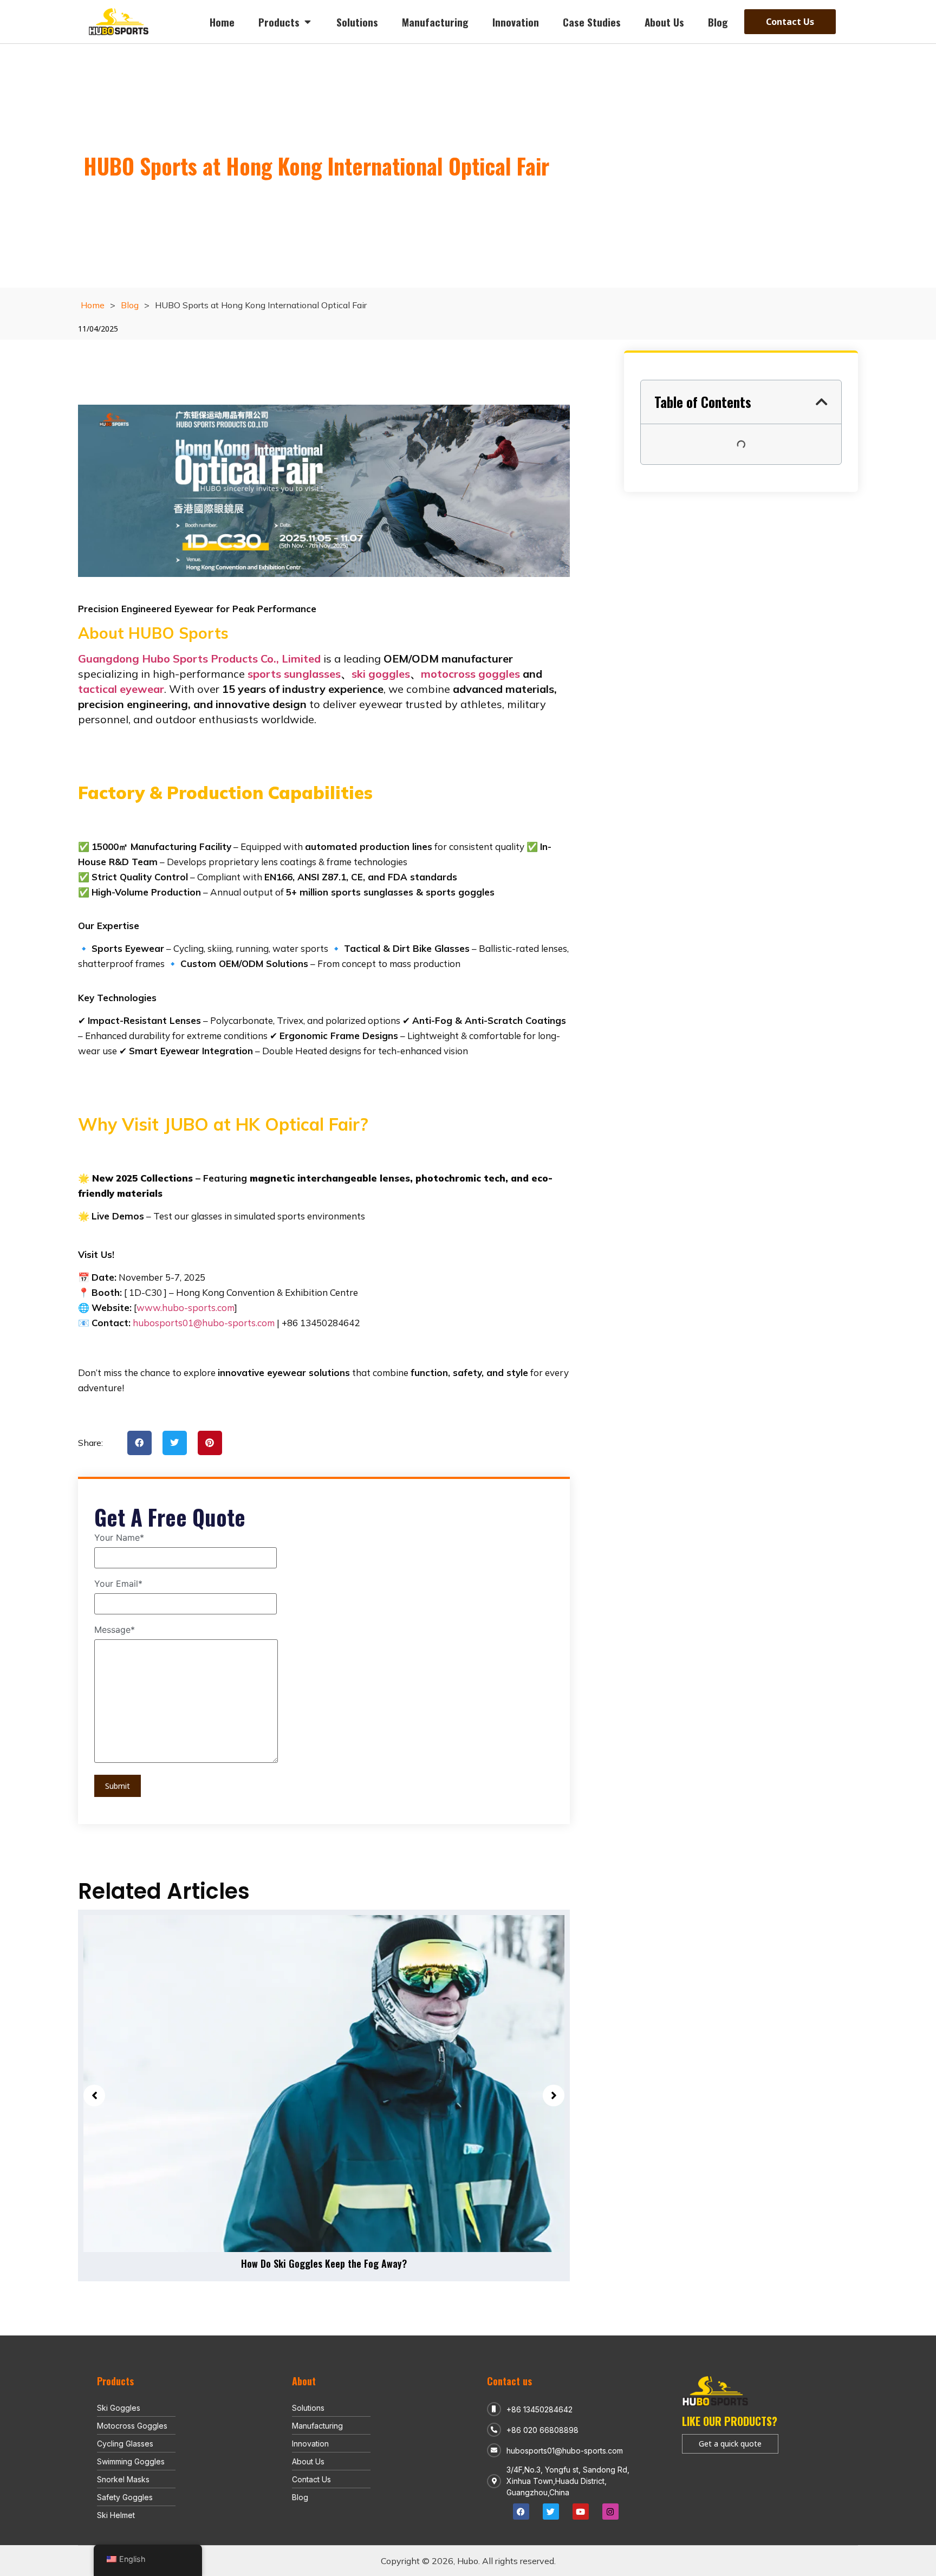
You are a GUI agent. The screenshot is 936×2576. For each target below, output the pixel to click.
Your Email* (118, 1584)
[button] (139, 1443)
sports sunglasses (294, 674)
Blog (130, 305)
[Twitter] (551, 2512)
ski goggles (381, 674)
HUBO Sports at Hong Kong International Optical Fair (316, 166)
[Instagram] (610, 2512)
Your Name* (119, 1538)
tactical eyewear (121, 689)
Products (115, 2381)
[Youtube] (581, 2512)
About (304, 2381)
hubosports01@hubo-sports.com (204, 1323)
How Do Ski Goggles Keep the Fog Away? (324, 2263)
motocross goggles (470, 674)
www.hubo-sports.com (186, 1308)
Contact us (509, 2381)
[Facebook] (521, 2512)
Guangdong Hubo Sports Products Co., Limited (199, 658)
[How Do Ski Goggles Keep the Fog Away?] (324, 2084)
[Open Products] (307, 22)
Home (93, 305)
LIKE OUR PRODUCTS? (730, 2421)
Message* (115, 1630)
